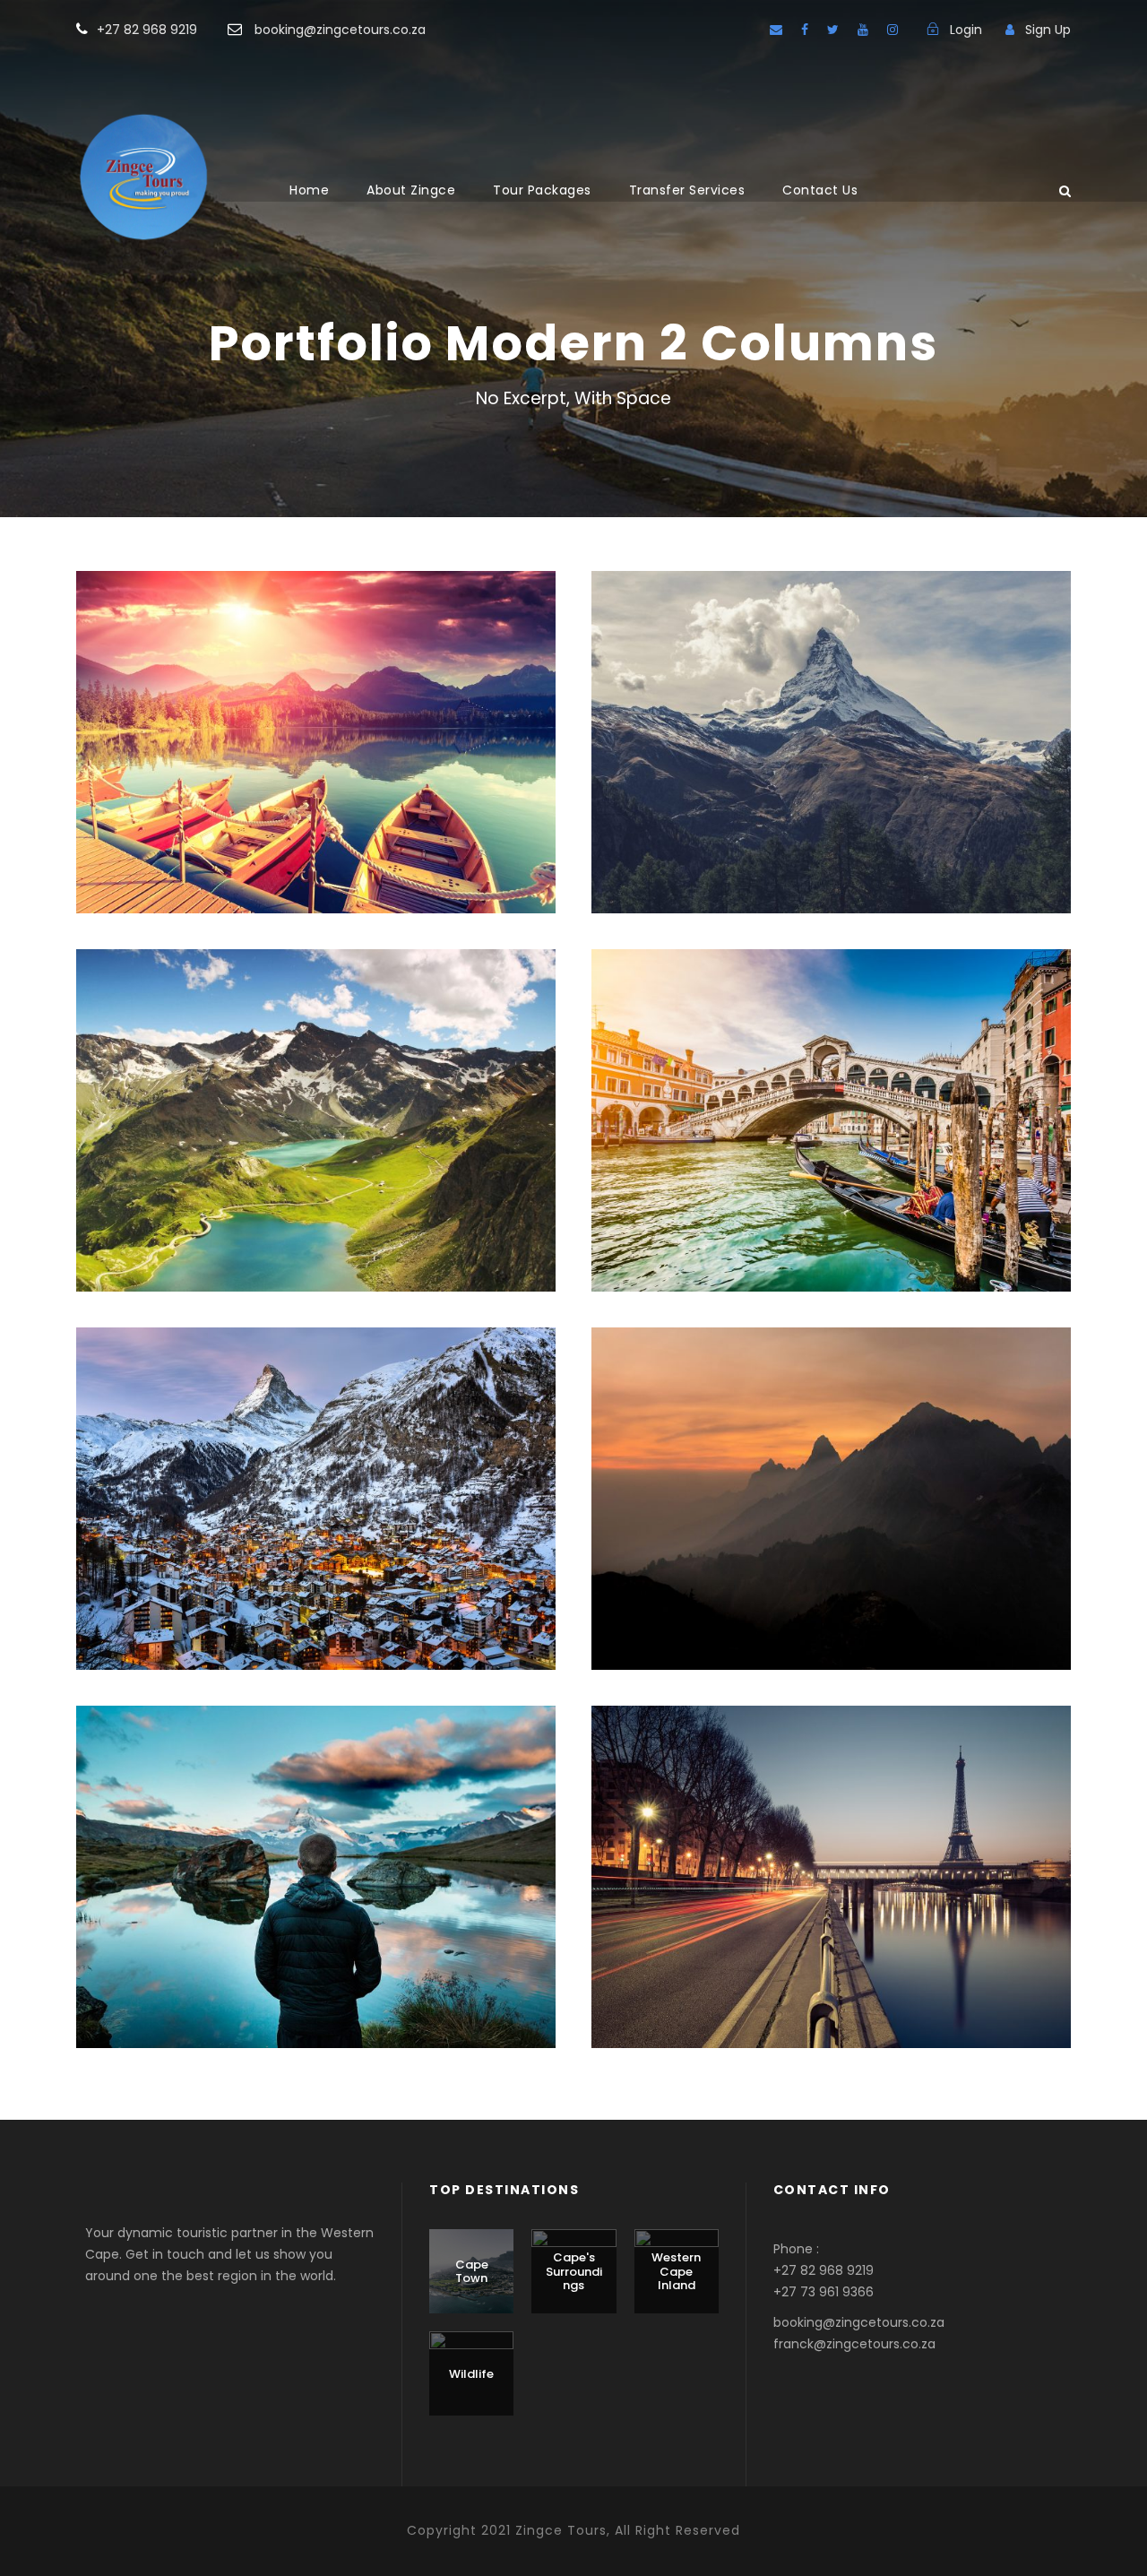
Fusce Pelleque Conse (316, 1097)
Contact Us (820, 190)
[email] (776, 30)
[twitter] (833, 30)
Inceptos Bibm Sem (316, 718)
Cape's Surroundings (574, 2271)
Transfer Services (687, 190)
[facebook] (805, 30)
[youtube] (863, 30)
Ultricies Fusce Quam (831, 1097)
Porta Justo (831, 718)
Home (309, 190)
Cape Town (472, 2272)
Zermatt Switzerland (316, 1475)
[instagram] (893, 30)
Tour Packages (542, 190)
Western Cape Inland (676, 2271)
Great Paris (831, 1853)
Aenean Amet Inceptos (316, 1853)
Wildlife (471, 2374)
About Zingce (411, 190)
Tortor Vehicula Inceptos (832, 1475)
